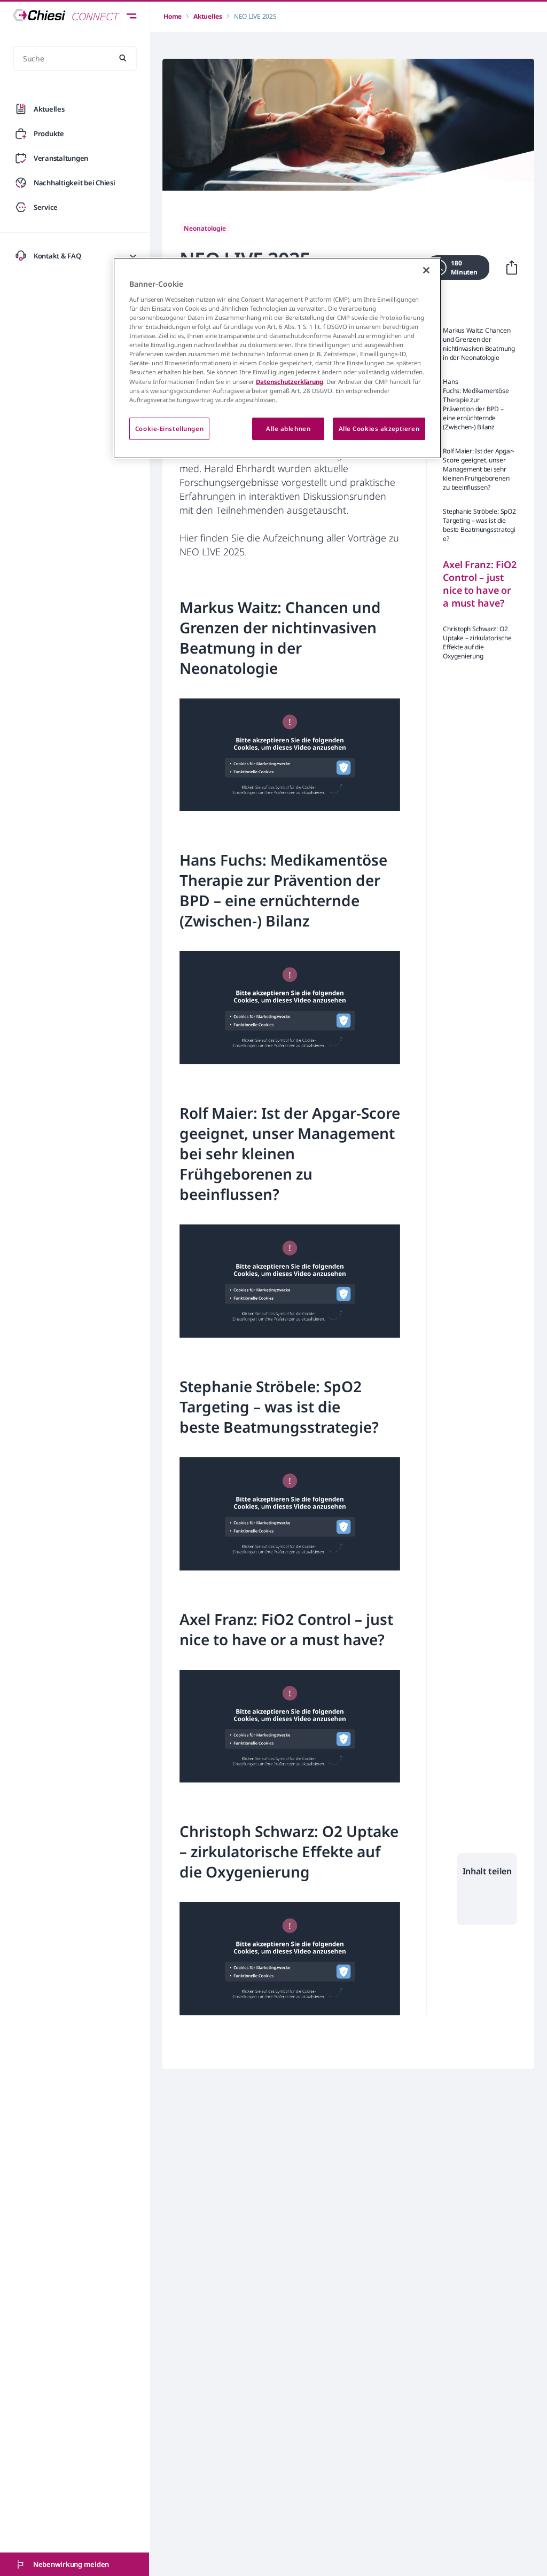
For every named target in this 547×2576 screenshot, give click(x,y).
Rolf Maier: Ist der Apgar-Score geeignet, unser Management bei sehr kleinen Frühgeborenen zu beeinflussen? (479, 469)
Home (173, 16)
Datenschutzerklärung (290, 382)
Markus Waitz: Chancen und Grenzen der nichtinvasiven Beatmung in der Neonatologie (479, 344)
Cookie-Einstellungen (169, 429)
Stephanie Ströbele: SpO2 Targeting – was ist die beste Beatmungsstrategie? (479, 525)
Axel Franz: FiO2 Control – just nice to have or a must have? (479, 584)
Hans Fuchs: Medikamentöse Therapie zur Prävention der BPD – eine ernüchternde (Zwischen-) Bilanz (476, 404)
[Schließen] (426, 270)
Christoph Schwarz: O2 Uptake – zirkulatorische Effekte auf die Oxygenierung (477, 642)
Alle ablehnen (288, 429)
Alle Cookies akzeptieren (379, 429)
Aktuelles (208, 16)
